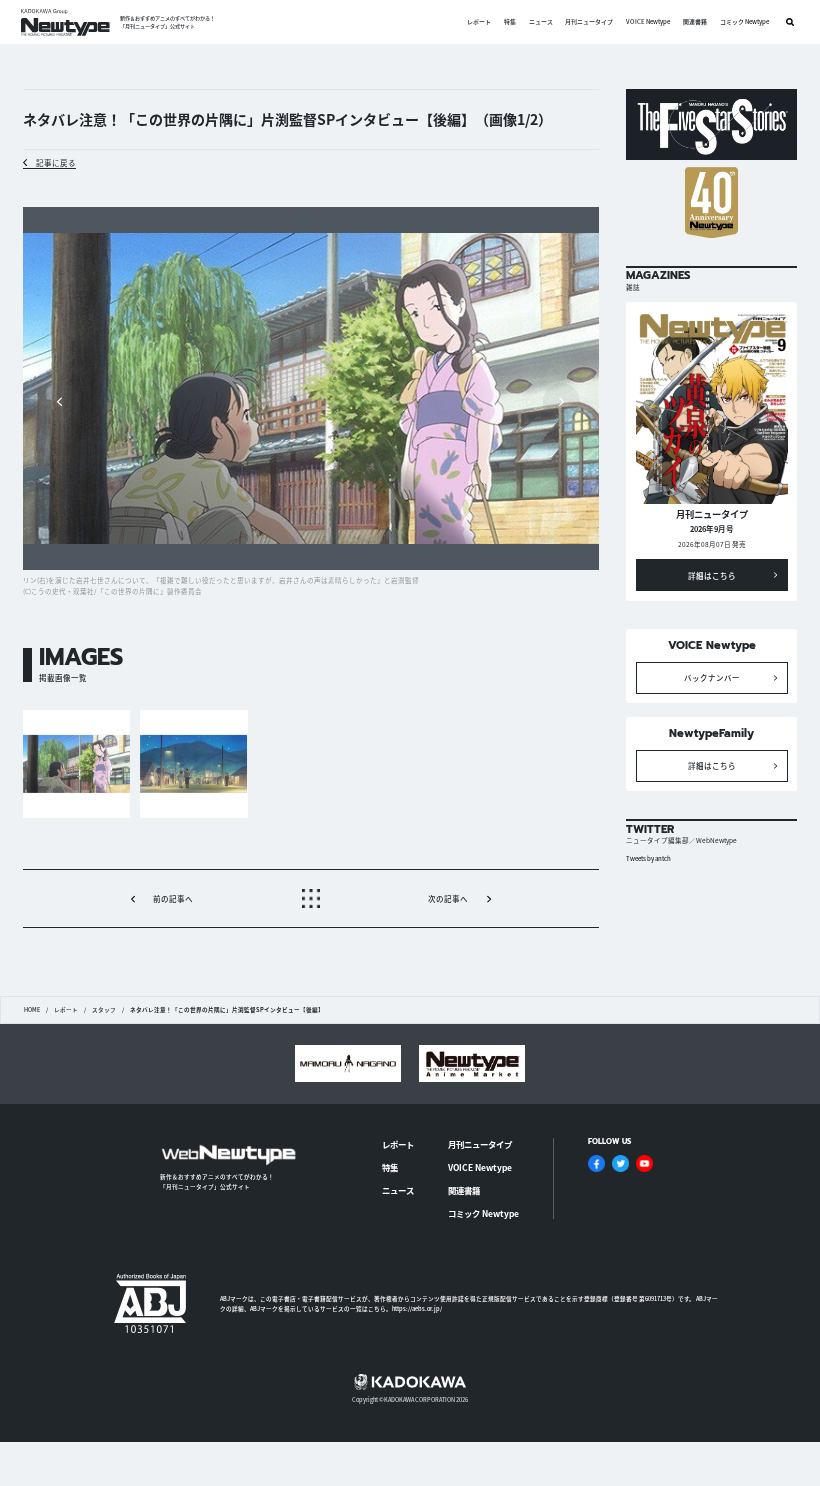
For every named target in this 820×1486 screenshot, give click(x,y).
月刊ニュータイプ (589, 22)
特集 (510, 22)
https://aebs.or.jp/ (417, 1308)
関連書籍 (695, 22)
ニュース (541, 22)
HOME (32, 1010)
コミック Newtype (744, 22)
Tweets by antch (648, 858)
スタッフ (104, 1010)
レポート (479, 22)
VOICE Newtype (648, 22)
